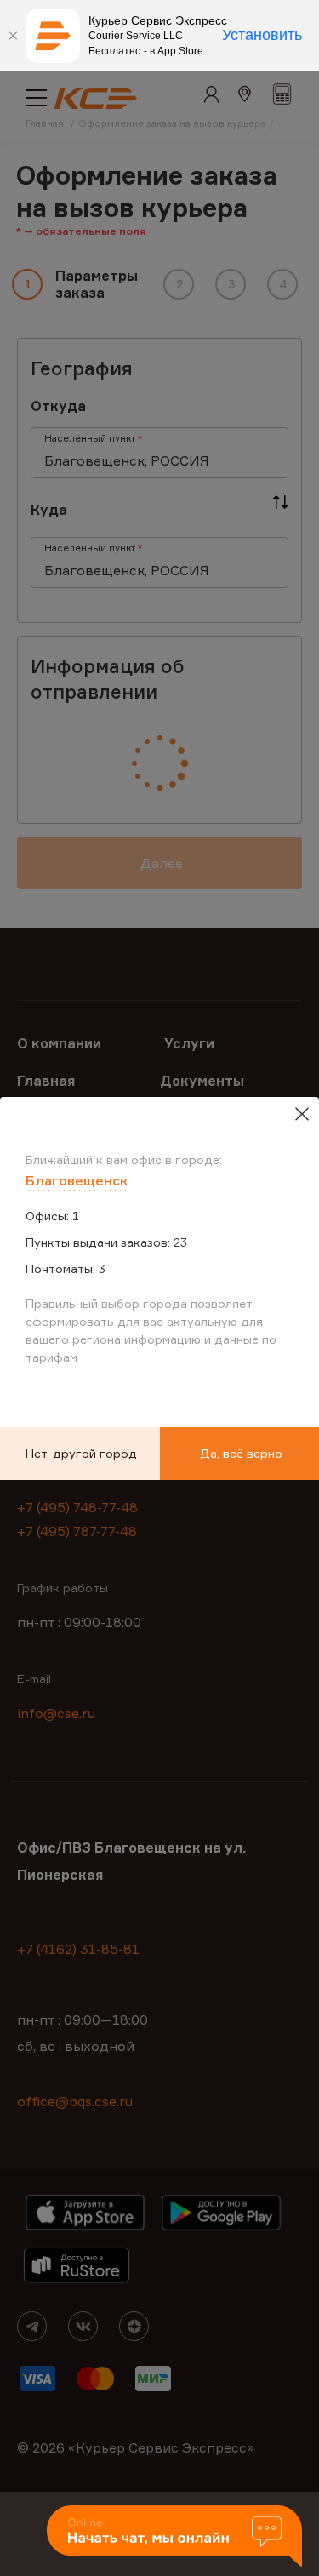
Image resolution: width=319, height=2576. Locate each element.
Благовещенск (77, 1180)
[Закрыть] (13, 36)
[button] (174, 2537)
